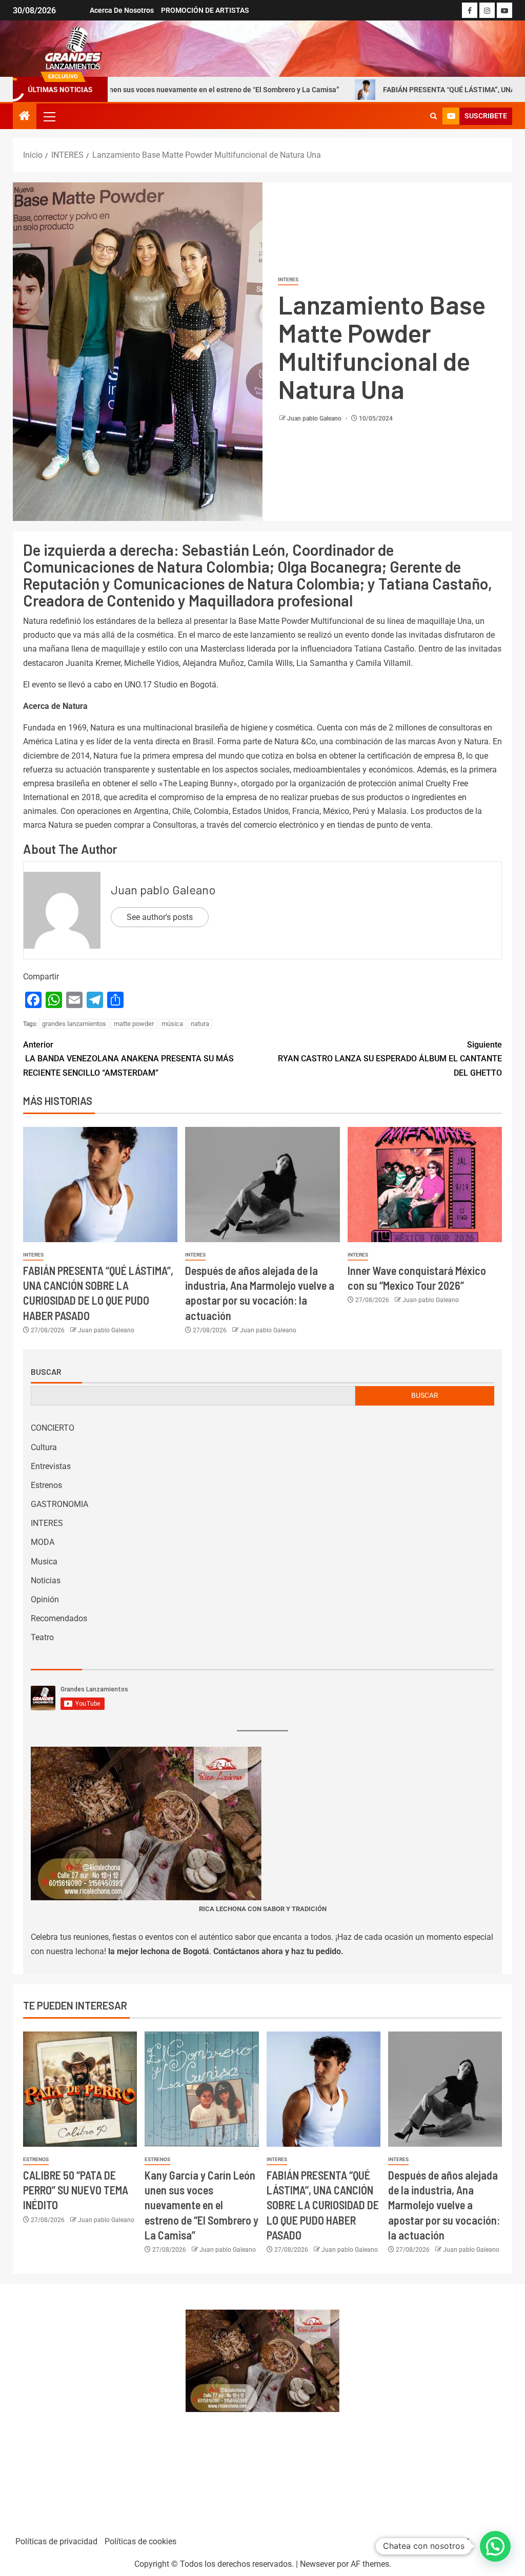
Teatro (42, 1637)
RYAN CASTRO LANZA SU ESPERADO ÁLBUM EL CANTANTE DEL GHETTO (390, 1059)
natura (200, 1024)
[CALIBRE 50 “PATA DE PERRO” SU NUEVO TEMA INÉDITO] (80, 2089)
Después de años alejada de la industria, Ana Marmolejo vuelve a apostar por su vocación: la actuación (444, 2205)
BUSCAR (425, 1395)
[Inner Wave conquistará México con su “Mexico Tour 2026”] (425, 1185)
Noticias (46, 1580)
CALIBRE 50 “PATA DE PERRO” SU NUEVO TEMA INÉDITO (76, 2190)
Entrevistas (51, 1466)
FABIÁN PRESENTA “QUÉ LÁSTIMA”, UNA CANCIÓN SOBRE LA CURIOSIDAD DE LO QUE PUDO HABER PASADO (323, 2205)
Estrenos (46, 1485)
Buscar (46, 1372)
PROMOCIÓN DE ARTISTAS (205, 10)
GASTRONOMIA (59, 1504)
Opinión (45, 1599)
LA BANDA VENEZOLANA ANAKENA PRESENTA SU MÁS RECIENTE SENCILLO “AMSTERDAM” (128, 1059)
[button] (49, 116)
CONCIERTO (53, 1428)
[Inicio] (25, 117)
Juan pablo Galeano (315, 418)
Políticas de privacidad (56, 2541)
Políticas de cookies (140, 2541)
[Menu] (49, 116)
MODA (43, 1542)
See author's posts (160, 917)
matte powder (134, 1024)
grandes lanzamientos (74, 1024)
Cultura (44, 1447)
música (172, 1024)
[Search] (433, 116)
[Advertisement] (94, 2405)
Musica (44, 1562)
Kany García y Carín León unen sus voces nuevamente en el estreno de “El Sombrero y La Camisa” (201, 2205)
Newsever (317, 2564)
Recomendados (59, 1618)
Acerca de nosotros (122, 10)
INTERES (288, 279)
